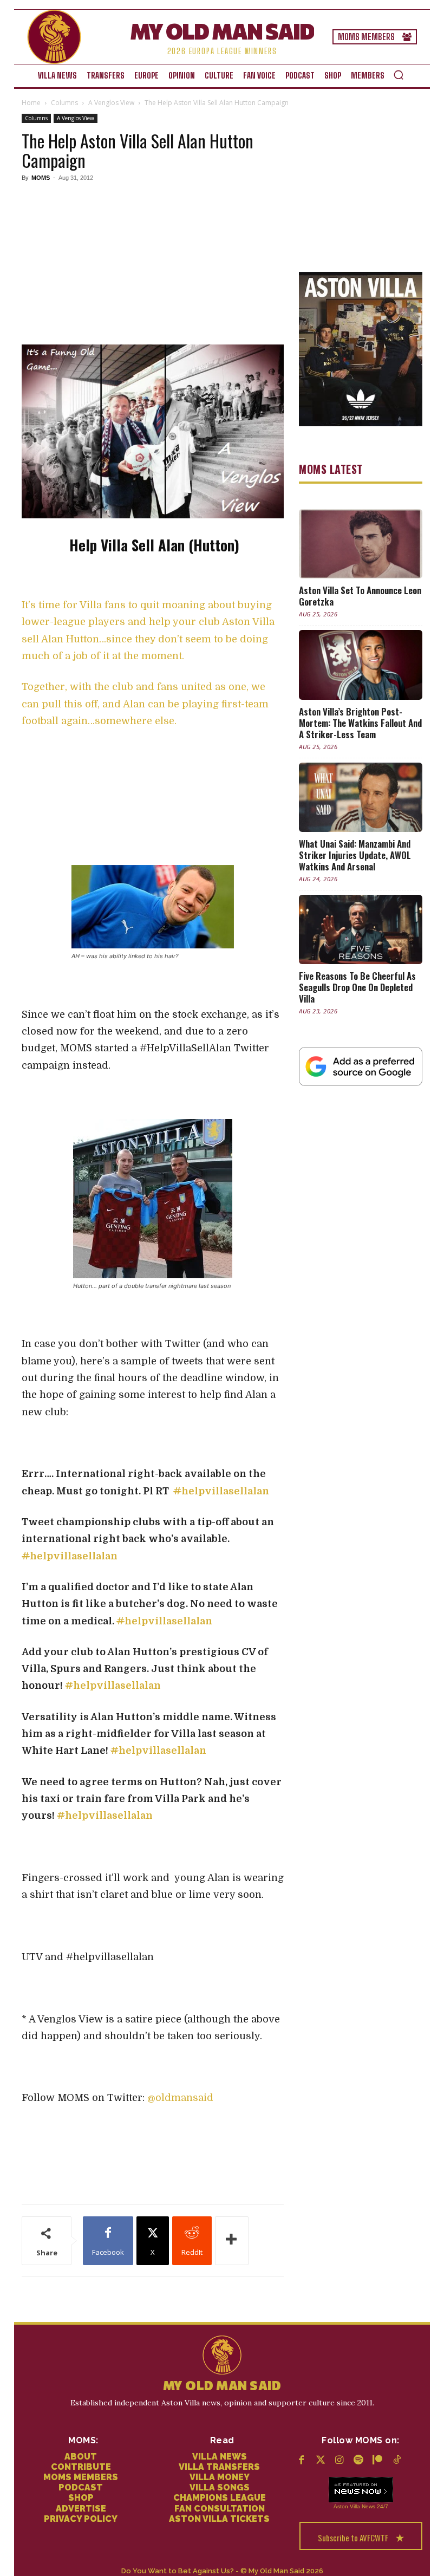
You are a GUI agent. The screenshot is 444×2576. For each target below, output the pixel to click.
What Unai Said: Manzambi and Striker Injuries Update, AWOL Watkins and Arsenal (355, 855)
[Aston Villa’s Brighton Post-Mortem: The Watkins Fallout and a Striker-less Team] (361, 665)
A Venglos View (111, 103)
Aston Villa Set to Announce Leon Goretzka (360, 596)
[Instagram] (339, 2461)
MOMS (41, 178)
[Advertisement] (153, 262)
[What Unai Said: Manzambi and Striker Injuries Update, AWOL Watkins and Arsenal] (361, 797)
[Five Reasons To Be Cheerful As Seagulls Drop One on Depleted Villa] (361, 929)
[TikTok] (397, 2461)
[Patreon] (378, 2461)
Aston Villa (347, 2506)
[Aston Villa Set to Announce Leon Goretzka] (361, 544)
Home (31, 103)
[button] (399, 75)
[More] (232, 2241)
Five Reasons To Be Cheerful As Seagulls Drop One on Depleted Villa (357, 987)
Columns (64, 103)
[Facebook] (301, 2461)
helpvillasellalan (221, 1491)
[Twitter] (320, 2461)
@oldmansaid (180, 2098)
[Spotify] (359, 2461)
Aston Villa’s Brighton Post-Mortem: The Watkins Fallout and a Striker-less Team (360, 723)
